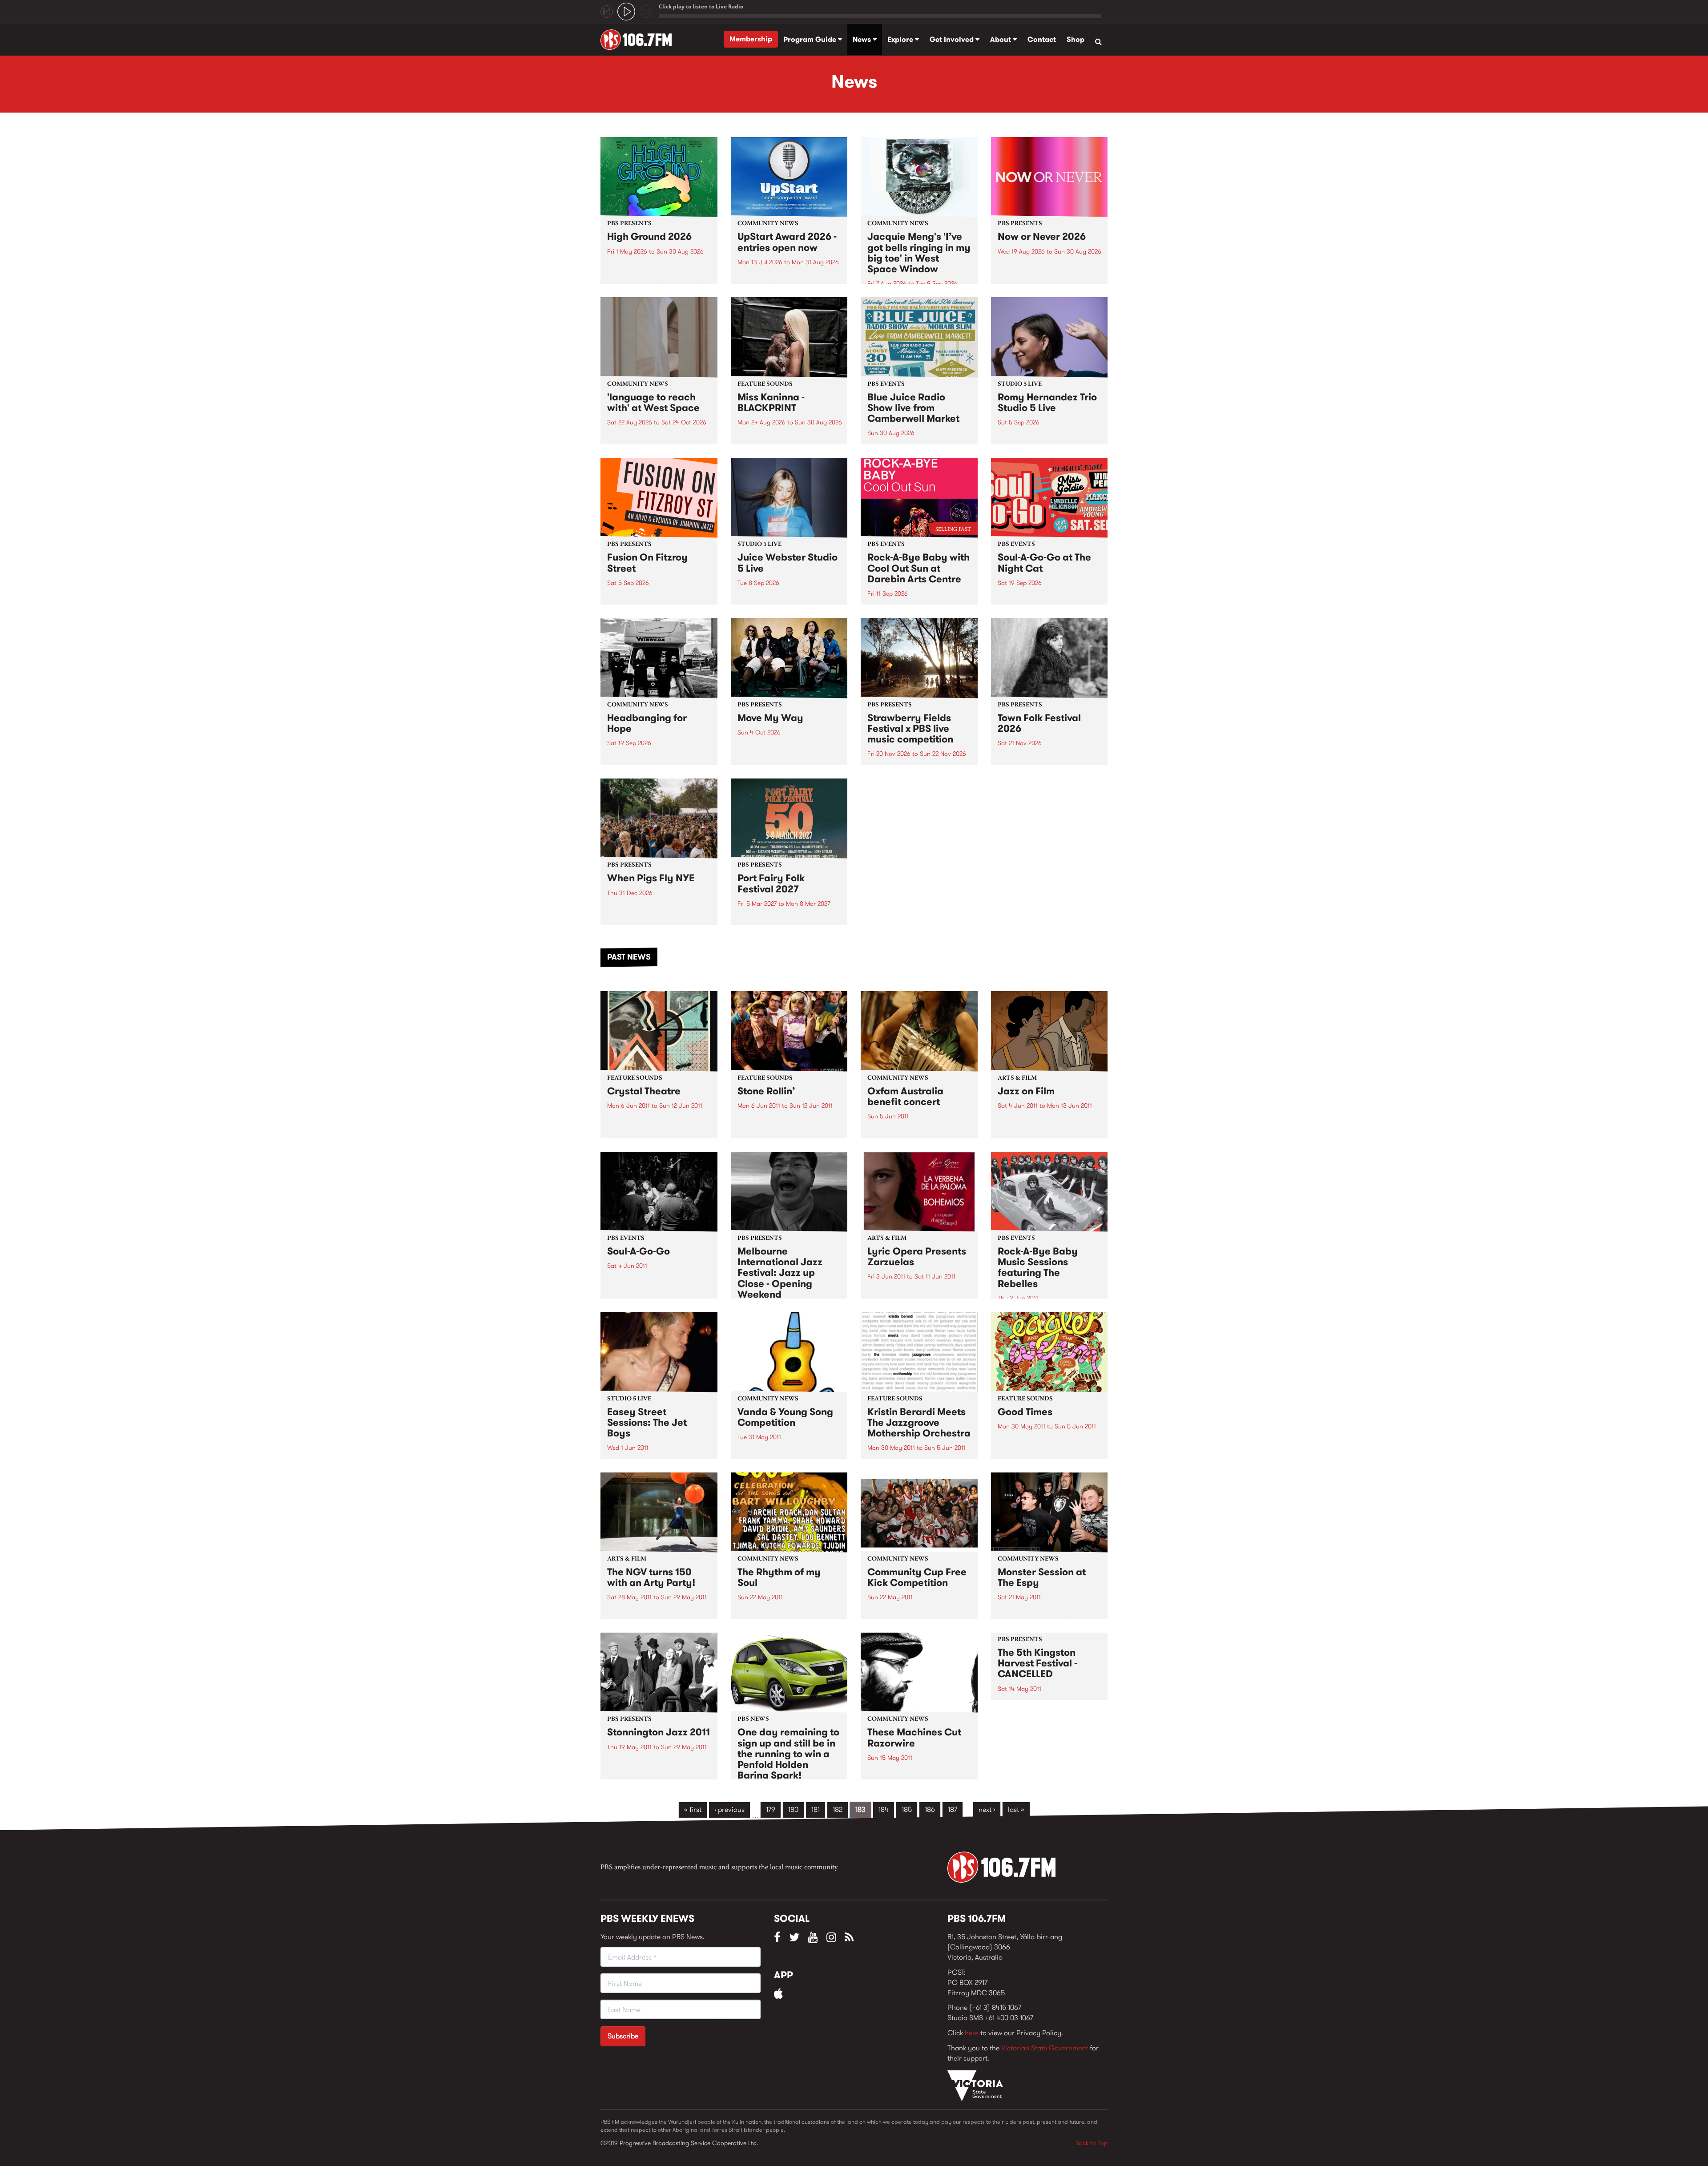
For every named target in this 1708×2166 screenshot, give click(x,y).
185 (907, 1809)
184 (884, 1809)
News (863, 39)
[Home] (639, 40)
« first (693, 1809)
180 (793, 1809)
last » (1016, 1809)
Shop (1076, 39)
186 (930, 1809)
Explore (901, 39)
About (1001, 39)
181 (816, 1809)
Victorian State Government (1045, 2048)
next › (987, 1809)
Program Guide (811, 39)
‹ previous (729, 1809)
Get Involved (953, 39)
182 (838, 1809)
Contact (1042, 39)
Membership (751, 39)
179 (771, 1809)
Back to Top (1092, 2143)
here (972, 2033)
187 (953, 1809)
